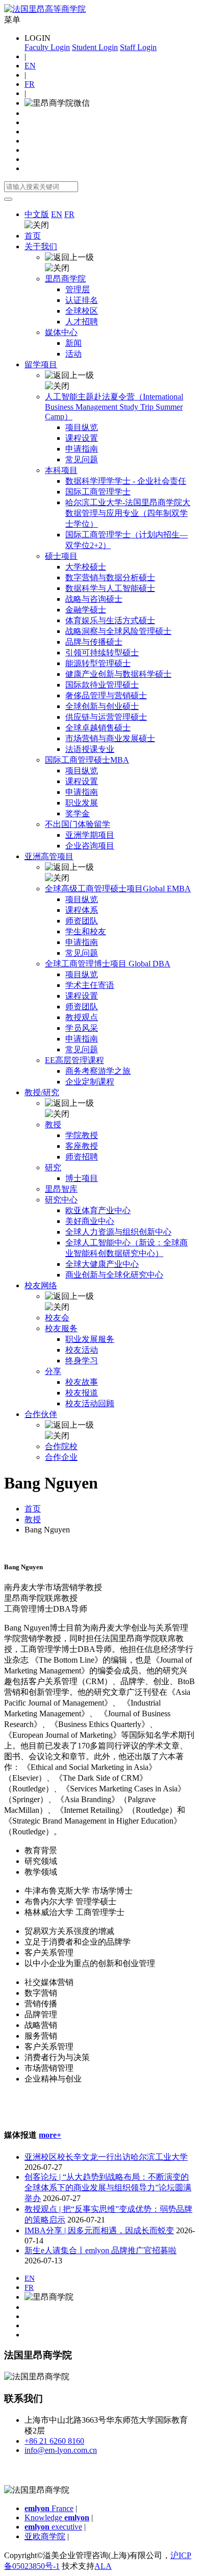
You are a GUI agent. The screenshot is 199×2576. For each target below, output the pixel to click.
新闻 (73, 343)
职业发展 (82, 803)
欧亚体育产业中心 (98, 1210)
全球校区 (82, 311)
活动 (73, 354)
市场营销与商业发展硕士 (110, 738)
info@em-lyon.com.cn (61, 2450)
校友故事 (82, 1382)
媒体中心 (61, 332)
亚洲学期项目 (90, 835)
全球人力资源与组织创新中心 (118, 1232)
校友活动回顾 (90, 1403)
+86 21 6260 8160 (54, 2441)
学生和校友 (86, 931)
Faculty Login (47, 47)
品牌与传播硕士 (94, 642)
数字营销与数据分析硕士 (110, 577)
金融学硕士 (86, 610)
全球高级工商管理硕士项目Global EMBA (118, 889)
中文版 (37, 214)
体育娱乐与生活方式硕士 (110, 620)
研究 (53, 1167)
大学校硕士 (86, 567)
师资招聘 (82, 1157)
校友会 (57, 1318)
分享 (53, 1371)
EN (30, 66)
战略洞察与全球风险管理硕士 (118, 631)
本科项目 (61, 470)
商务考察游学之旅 (98, 1071)
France (49, 2508)
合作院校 (61, 1446)
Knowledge (57, 2518)
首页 (33, 236)
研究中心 (61, 1200)
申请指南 (82, 449)
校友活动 (82, 1350)
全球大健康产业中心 (102, 1264)
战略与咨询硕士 (94, 599)
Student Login (95, 47)
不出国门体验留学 (78, 824)
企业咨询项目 (90, 846)
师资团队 (82, 921)
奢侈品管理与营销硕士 (106, 695)
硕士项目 (61, 556)
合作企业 (61, 1457)
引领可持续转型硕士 (102, 653)
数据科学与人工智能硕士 (110, 588)
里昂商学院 (65, 279)
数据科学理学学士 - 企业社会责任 (126, 481)
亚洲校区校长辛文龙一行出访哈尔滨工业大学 (106, 2157)
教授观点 (82, 1017)
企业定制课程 (90, 1082)
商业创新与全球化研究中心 (114, 1275)
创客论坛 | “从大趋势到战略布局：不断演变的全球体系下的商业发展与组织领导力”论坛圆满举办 (108, 2188)
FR (30, 84)
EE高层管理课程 (74, 1060)
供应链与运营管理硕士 (106, 717)
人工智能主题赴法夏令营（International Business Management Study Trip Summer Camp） (114, 407)
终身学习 (82, 1361)
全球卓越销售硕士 (98, 728)
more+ (50, 2135)
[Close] (8, 199)
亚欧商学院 (45, 2536)
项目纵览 (82, 427)
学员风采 (82, 1028)
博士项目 (82, 1178)
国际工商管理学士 (98, 492)
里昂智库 (61, 1189)
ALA (103, 2566)
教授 (53, 1125)
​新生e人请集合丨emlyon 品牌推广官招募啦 (101, 2250)
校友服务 (61, 1328)
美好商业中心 (90, 1221)
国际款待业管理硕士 (102, 685)
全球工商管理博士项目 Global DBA (108, 964)
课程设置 (82, 438)
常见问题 (82, 459)
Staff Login (138, 47)
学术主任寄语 (90, 985)
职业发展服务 (90, 1339)
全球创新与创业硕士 (102, 706)
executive (53, 2527)
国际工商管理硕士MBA (87, 760)
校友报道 (82, 1393)
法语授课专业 (90, 749)
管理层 (78, 289)
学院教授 (82, 1135)
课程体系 (82, 910)
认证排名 (82, 300)
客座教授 (82, 1146)
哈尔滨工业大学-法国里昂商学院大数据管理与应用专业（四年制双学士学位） (128, 513)
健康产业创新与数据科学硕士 (118, 674)
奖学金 (78, 813)
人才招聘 (82, 322)
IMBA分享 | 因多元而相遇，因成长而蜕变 (99, 2230)
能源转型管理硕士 (98, 663)
